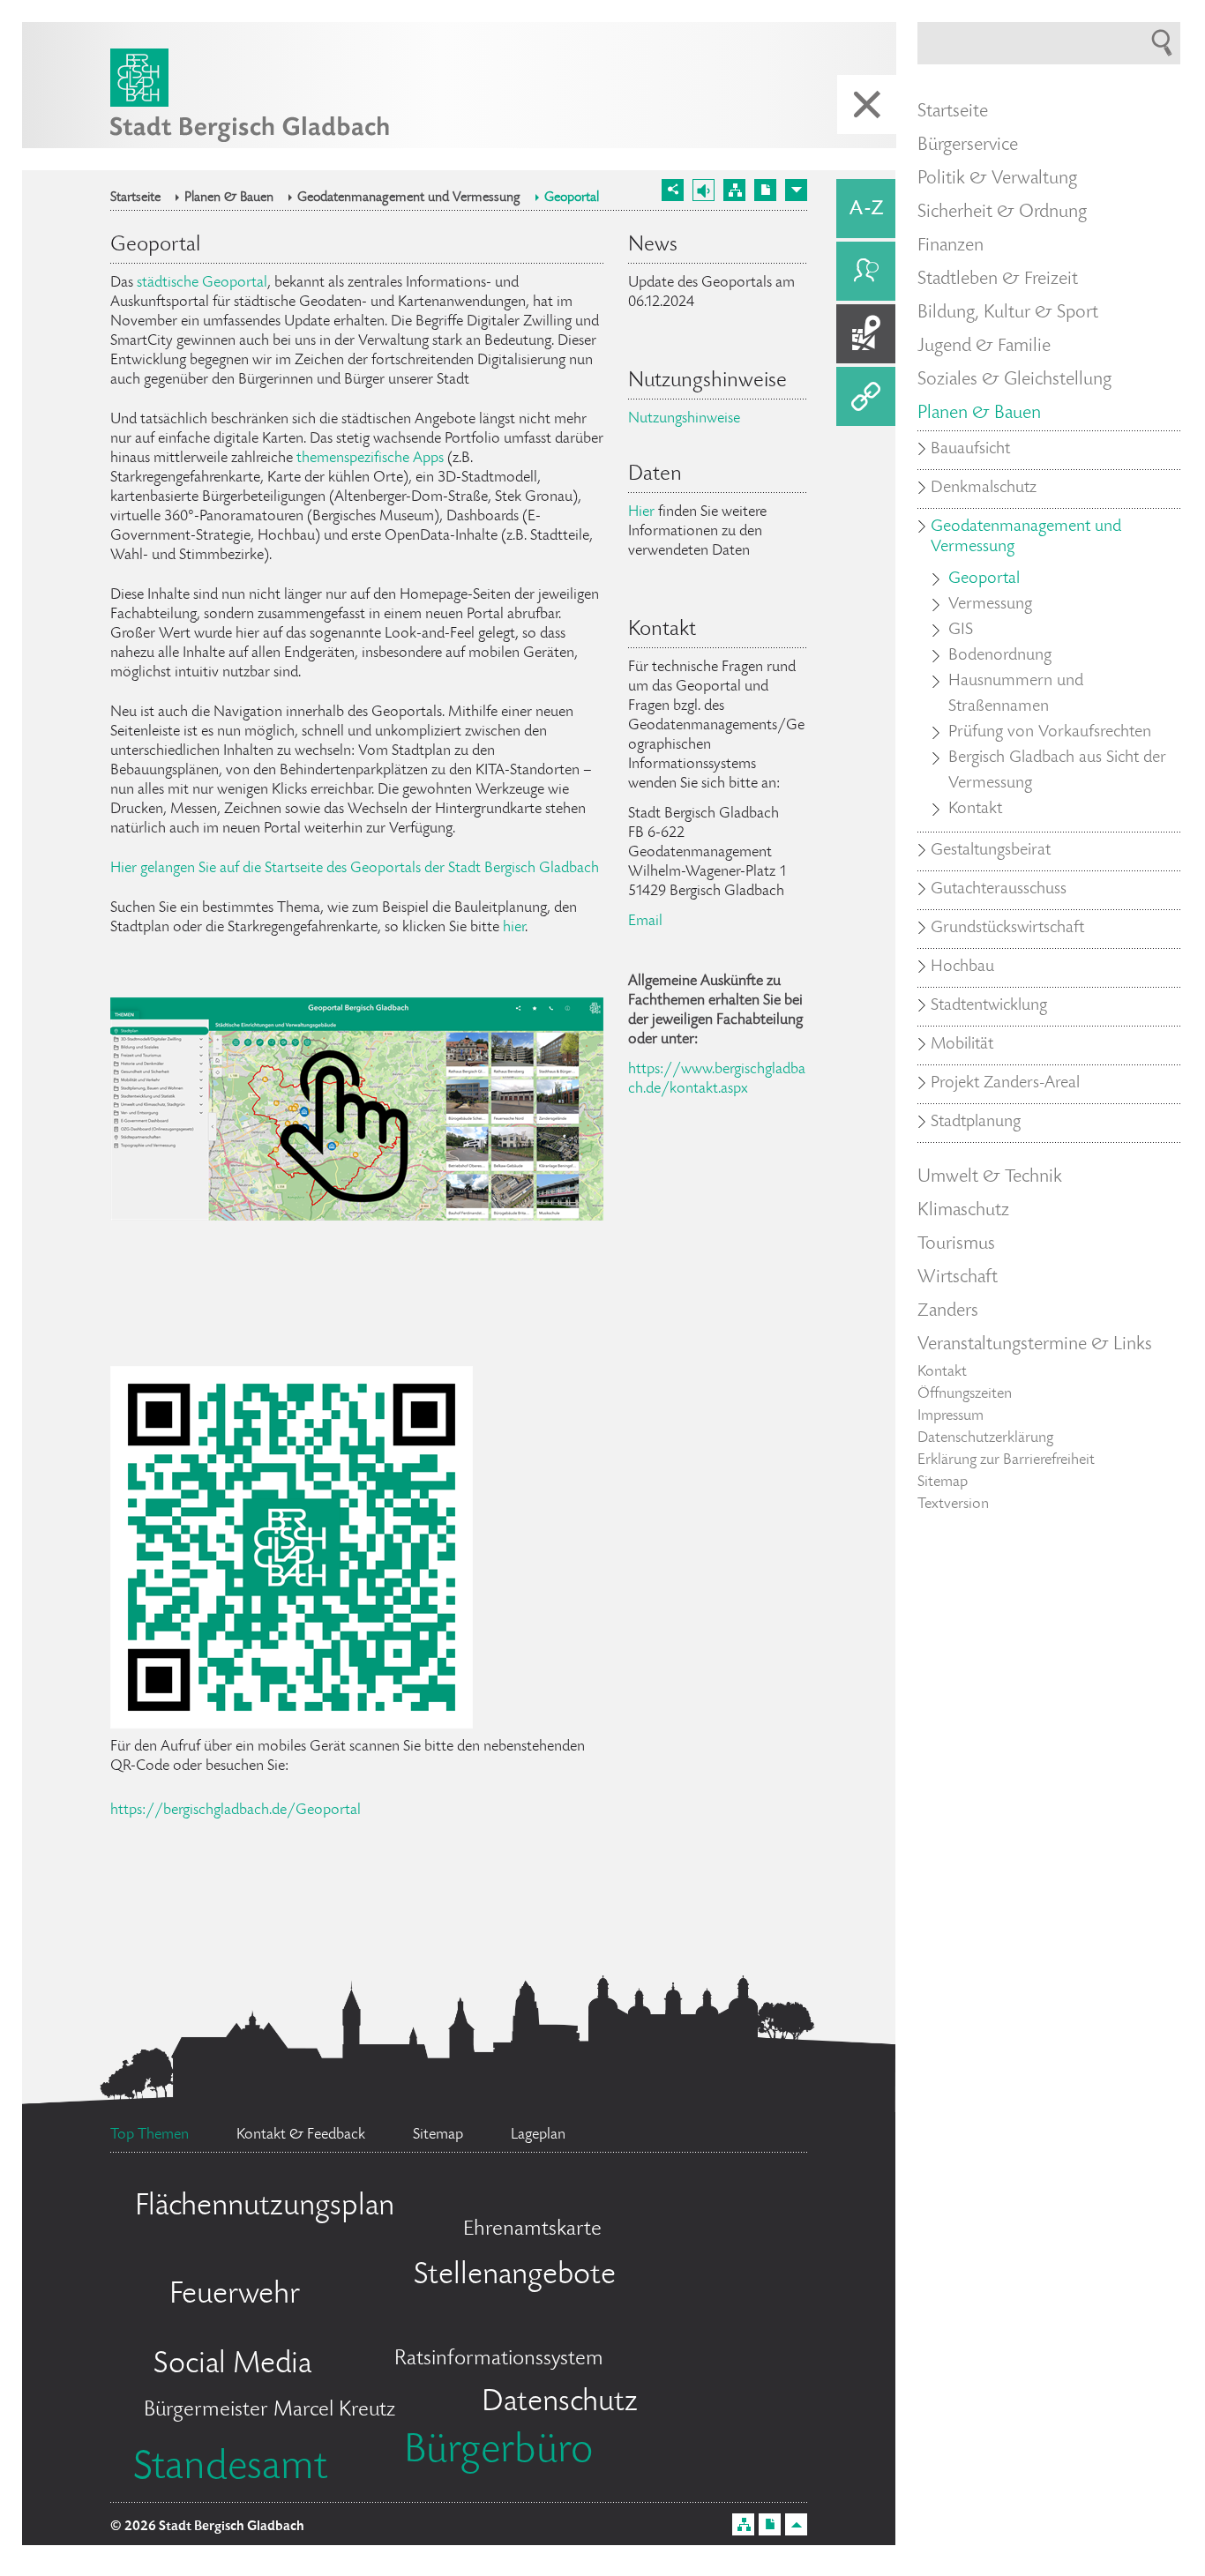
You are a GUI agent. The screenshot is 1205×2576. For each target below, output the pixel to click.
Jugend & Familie (984, 347)
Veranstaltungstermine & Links (1035, 1345)
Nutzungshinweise (684, 419)
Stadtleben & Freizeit (998, 280)
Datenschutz (560, 2403)
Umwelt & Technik (990, 1177)
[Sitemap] (734, 190)
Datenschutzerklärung (985, 1438)
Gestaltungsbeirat (991, 851)
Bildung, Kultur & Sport (1008, 313)
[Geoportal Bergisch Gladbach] (357, 1211)
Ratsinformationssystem (499, 2359)
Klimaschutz (963, 1211)
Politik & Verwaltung (997, 179)
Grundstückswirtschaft (1007, 929)
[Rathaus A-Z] (866, 209)
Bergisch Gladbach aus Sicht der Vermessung (1057, 771)
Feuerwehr (235, 2296)
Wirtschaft (958, 1278)
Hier (641, 512)
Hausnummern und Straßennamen (1016, 694)
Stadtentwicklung (989, 1006)
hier (514, 928)
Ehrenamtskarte (532, 2230)
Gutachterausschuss (999, 890)
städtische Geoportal (202, 283)
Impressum (951, 1416)
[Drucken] (765, 190)
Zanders (948, 1311)
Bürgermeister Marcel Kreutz (269, 2411)
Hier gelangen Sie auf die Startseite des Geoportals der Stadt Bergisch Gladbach (355, 869)
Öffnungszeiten (965, 1394)
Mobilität (962, 1045)
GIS (961, 631)
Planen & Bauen (229, 198)
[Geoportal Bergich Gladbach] (292, 1719)
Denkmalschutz (984, 489)
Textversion (953, 1505)
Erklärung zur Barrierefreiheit (1006, 1460)
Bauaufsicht (970, 450)
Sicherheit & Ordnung (1002, 213)
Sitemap (943, 1482)
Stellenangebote (515, 2276)
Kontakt (975, 810)
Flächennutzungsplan (265, 2207)
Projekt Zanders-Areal (1005, 1084)
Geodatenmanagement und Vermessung (409, 198)
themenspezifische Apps (370, 459)
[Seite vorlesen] (704, 190)
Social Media (232, 2365)
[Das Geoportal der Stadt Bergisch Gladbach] (866, 334)
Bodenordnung (1000, 656)
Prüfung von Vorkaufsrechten (1050, 733)
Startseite (135, 198)
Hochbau (962, 967)
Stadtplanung (976, 1123)
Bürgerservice (968, 146)
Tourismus (956, 1244)
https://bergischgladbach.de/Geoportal (236, 1811)
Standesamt (230, 2469)
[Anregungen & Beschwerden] (866, 271)
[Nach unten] (796, 190)
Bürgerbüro (498, 2453)
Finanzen (951, 246)
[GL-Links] (866, 396)
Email (645, 922)
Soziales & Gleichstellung (1014, 380)
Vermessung (990, 605)
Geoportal (572, 198)
